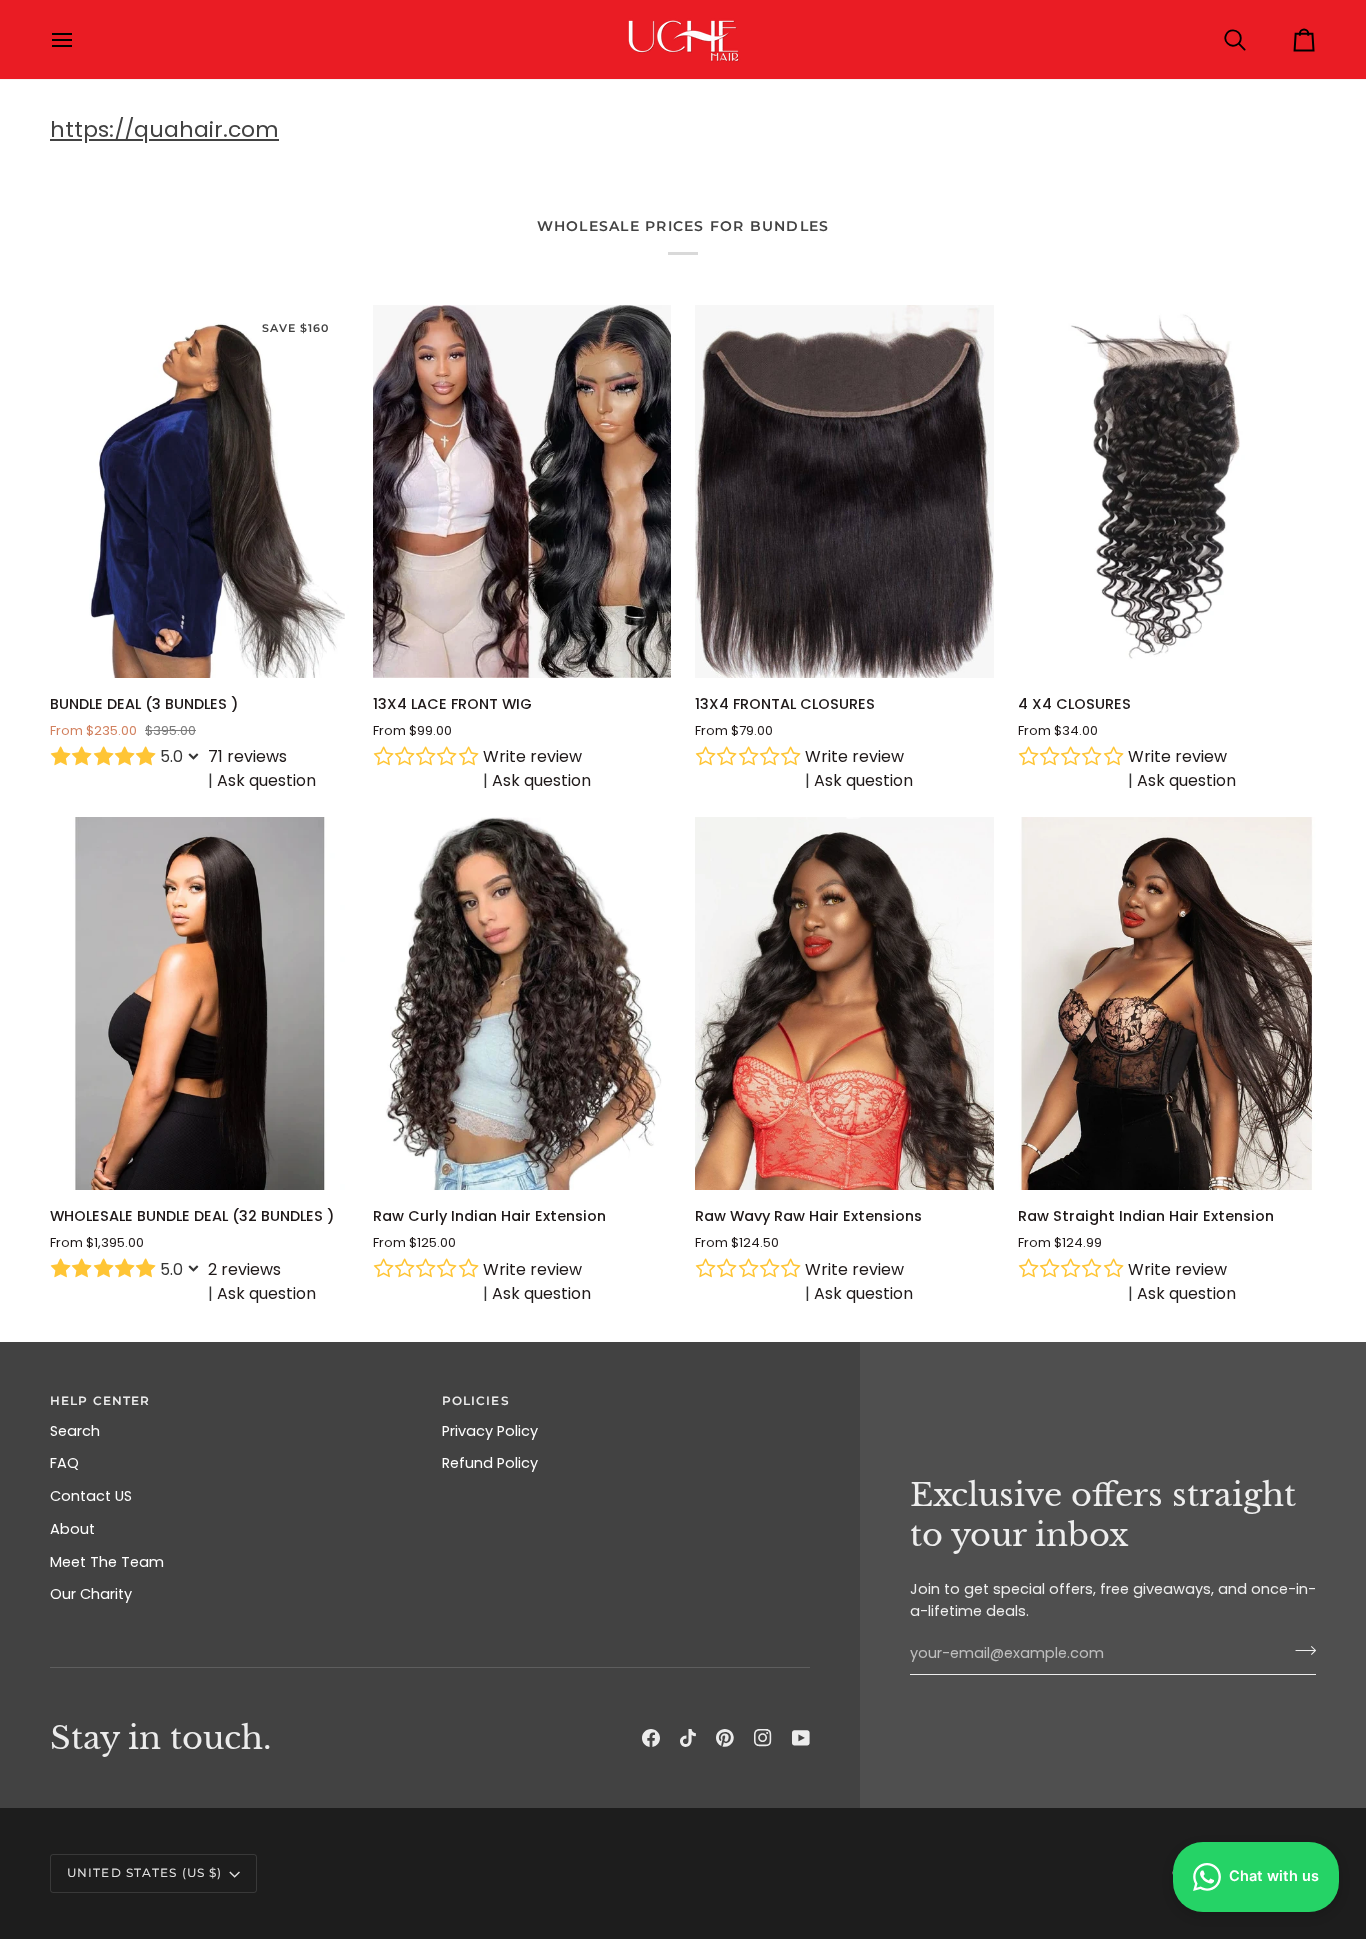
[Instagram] (763, 1738)
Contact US (91, 1496)
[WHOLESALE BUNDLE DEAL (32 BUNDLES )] (199, 1003)
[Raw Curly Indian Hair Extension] (522, 1003)
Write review (532, 756)
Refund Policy (490, 1463)
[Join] (1299, 1651)
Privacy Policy (490, 1431)
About (72, 1529)
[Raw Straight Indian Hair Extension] (1167, 1003)
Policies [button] (476, 1400)
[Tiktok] (688, 1738)
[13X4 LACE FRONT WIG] (522, 491)
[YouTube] (801, 1738)
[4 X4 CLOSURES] (1167, 491)
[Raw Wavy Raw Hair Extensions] (844, 1003)
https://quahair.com (164, 129)
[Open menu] (80, 39)
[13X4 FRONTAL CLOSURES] (844, 491)
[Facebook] (651, 1738)
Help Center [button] (100, 1400)
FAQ (64, 1463)
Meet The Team (107, 1562)
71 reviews (247, 756)
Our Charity (91, 1594)
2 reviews (244, 1269)
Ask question (266, 780)
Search (75, 1431)
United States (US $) (144, 1872)
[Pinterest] (725, 1738)
